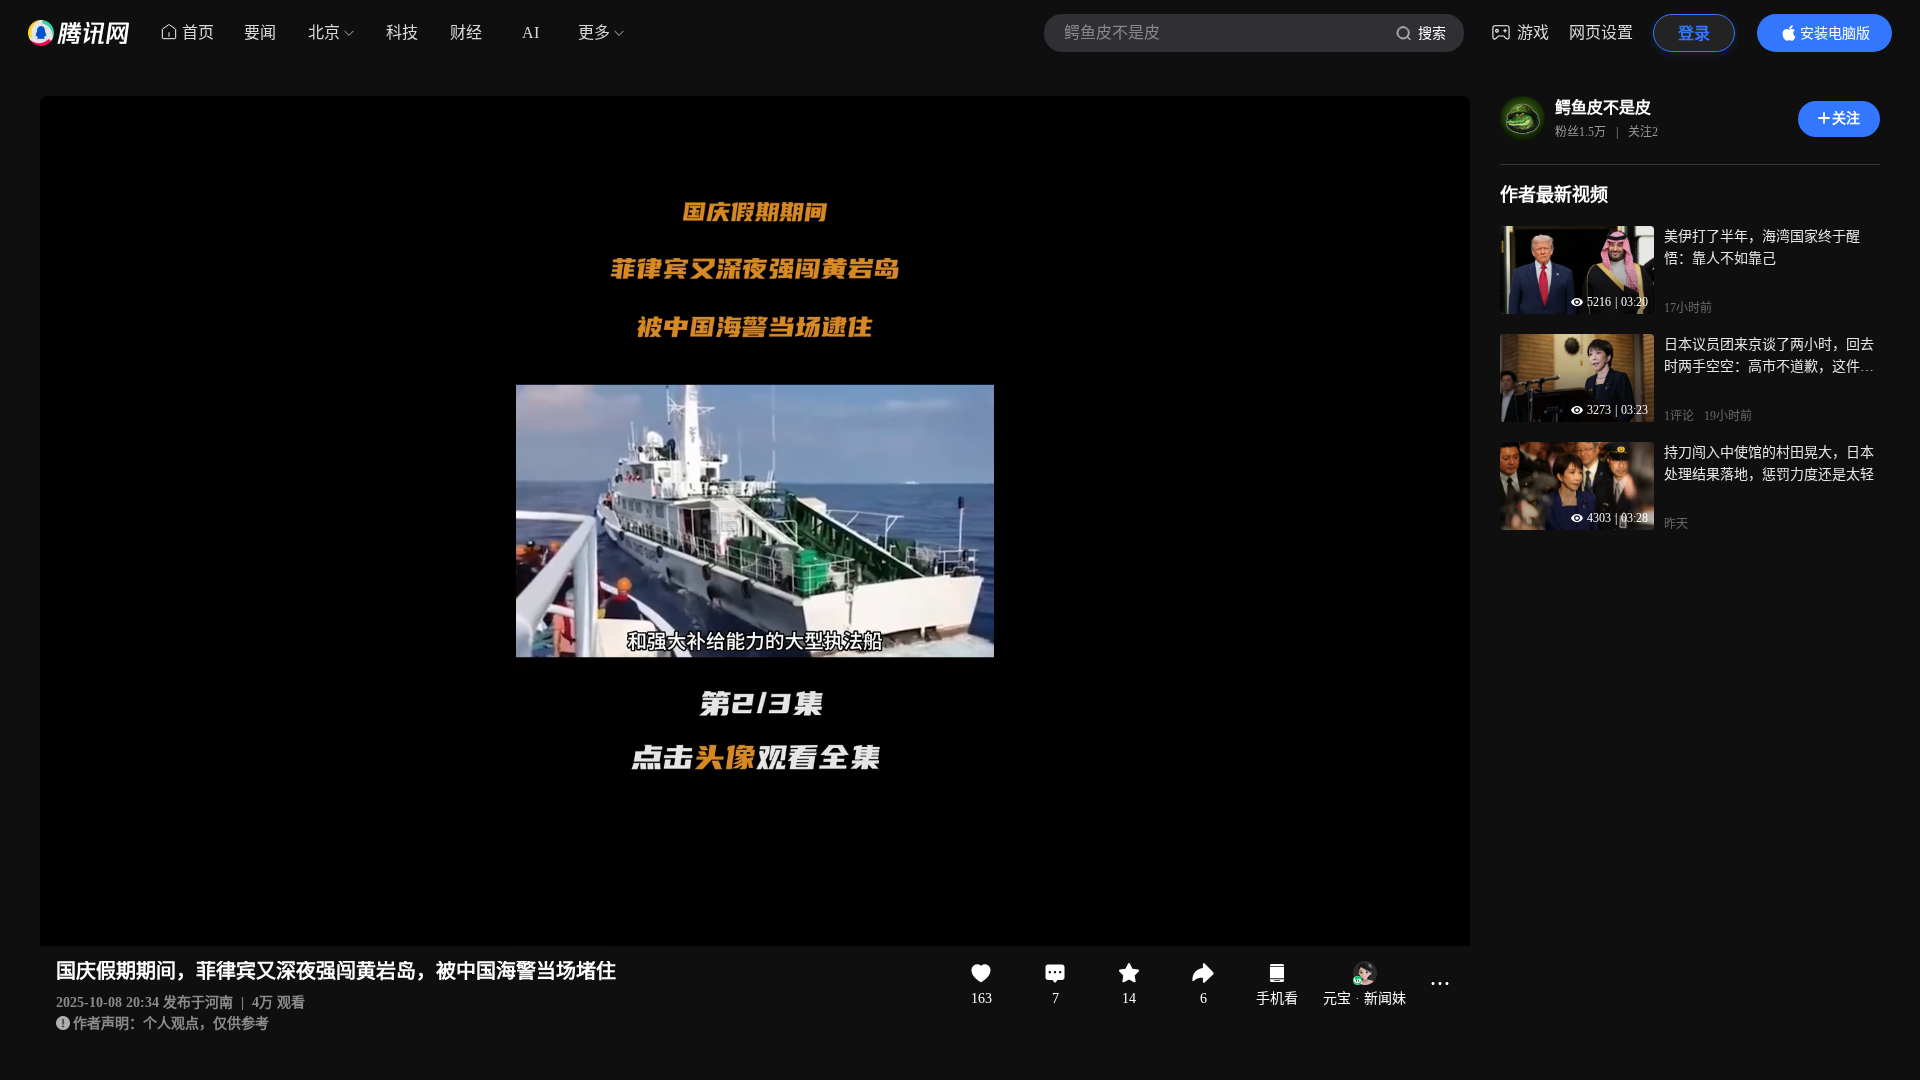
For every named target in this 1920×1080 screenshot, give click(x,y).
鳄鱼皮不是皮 (1603, 107)
